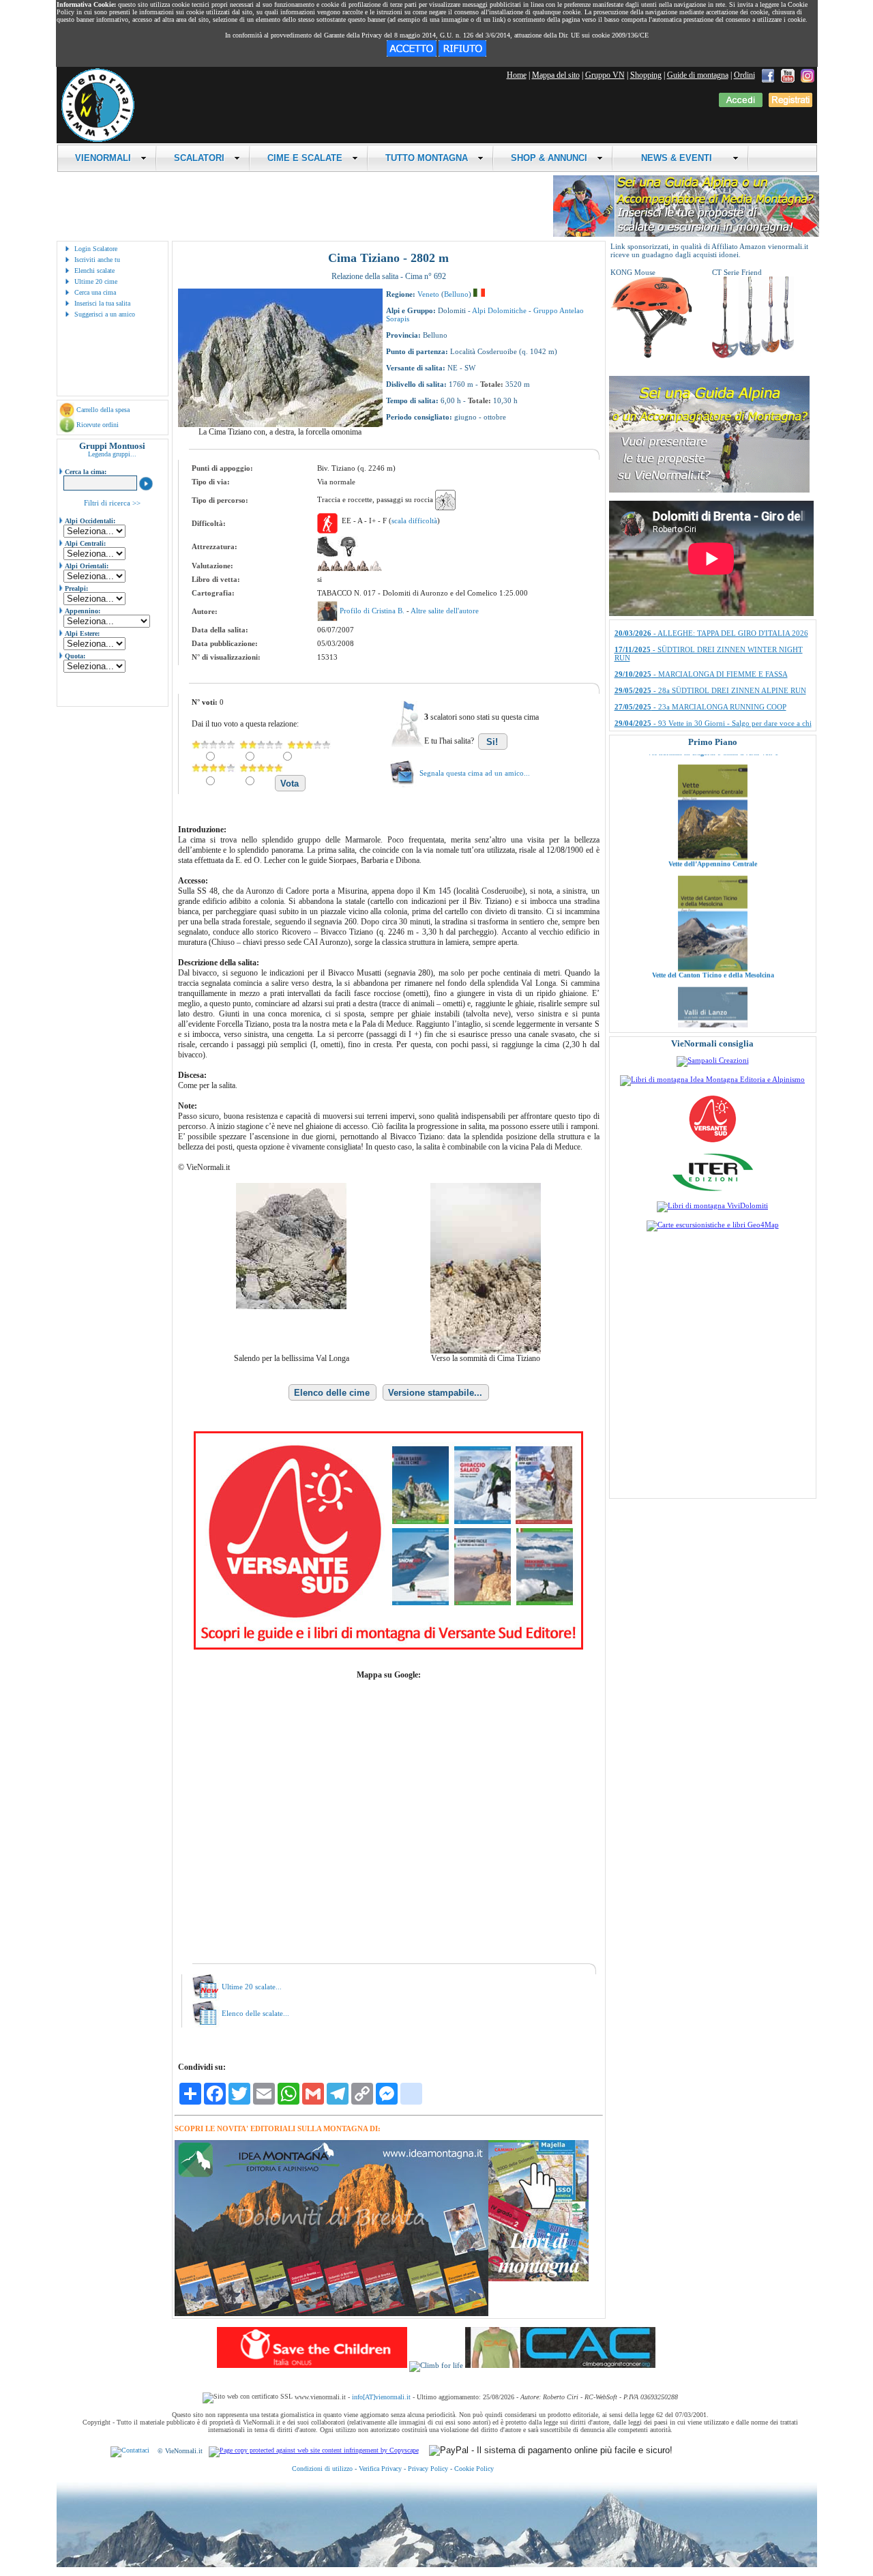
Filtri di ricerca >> (112, 503)
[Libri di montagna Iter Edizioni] (713, 1190)
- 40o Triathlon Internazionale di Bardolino (702, 652)
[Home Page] (98, 140)
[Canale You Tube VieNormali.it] (788, 75)
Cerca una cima (95, 292)
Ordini (744, 75)
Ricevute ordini (98, 425)
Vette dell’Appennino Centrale (713, 796)
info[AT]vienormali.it (381, 2397)
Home (517, 75)
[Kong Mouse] (651, 355)
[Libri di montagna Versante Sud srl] (712, 1141)
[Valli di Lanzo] (713, 1012)
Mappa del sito (556, 75)
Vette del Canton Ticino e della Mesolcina (712, 908)
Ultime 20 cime (96, 281)
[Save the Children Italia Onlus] (312, 2365)
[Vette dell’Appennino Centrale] (713, 790)
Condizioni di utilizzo (322, 2469)
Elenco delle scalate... (255, 2013)
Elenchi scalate (94, 270)
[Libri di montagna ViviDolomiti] (712, 1205)
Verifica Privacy (380, 2469)
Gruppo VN (605, 75)
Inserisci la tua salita (102, 303)
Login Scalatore (96, 249)
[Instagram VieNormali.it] (808, 75)
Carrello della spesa (103, 410)
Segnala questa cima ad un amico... (475, 773)
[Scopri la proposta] (709, 490)
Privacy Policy (428, 2469)
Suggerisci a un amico (105, 314)
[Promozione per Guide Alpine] (686, 234)
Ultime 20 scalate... (252, 1987)
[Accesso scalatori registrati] (741, 104)
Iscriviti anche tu (97, 260)
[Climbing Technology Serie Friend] (753, 355)
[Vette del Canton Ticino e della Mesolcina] (713, 901)
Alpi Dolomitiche (499, 310)
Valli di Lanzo (713, 1019)
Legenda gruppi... (112, 454)
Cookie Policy (474, 2469)
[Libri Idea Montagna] (331, 2314)
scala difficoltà (414, 521)
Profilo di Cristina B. (373, 611)
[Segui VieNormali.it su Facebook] (768, 75)
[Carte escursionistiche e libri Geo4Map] (713, 1225)
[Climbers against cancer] (560, 2365)
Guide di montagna (698, 75)
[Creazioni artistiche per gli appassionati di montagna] (713, 1060)
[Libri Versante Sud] (388, 1647)
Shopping (646, 75)
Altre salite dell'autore (445, 611)
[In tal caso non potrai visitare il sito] (462, 54)
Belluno (456, 294)
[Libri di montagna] (538, 2279)
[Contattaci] (130, 2451)
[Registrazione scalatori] (790, 104)
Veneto (428, 294)
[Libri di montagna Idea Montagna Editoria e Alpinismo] (712, 1079)
